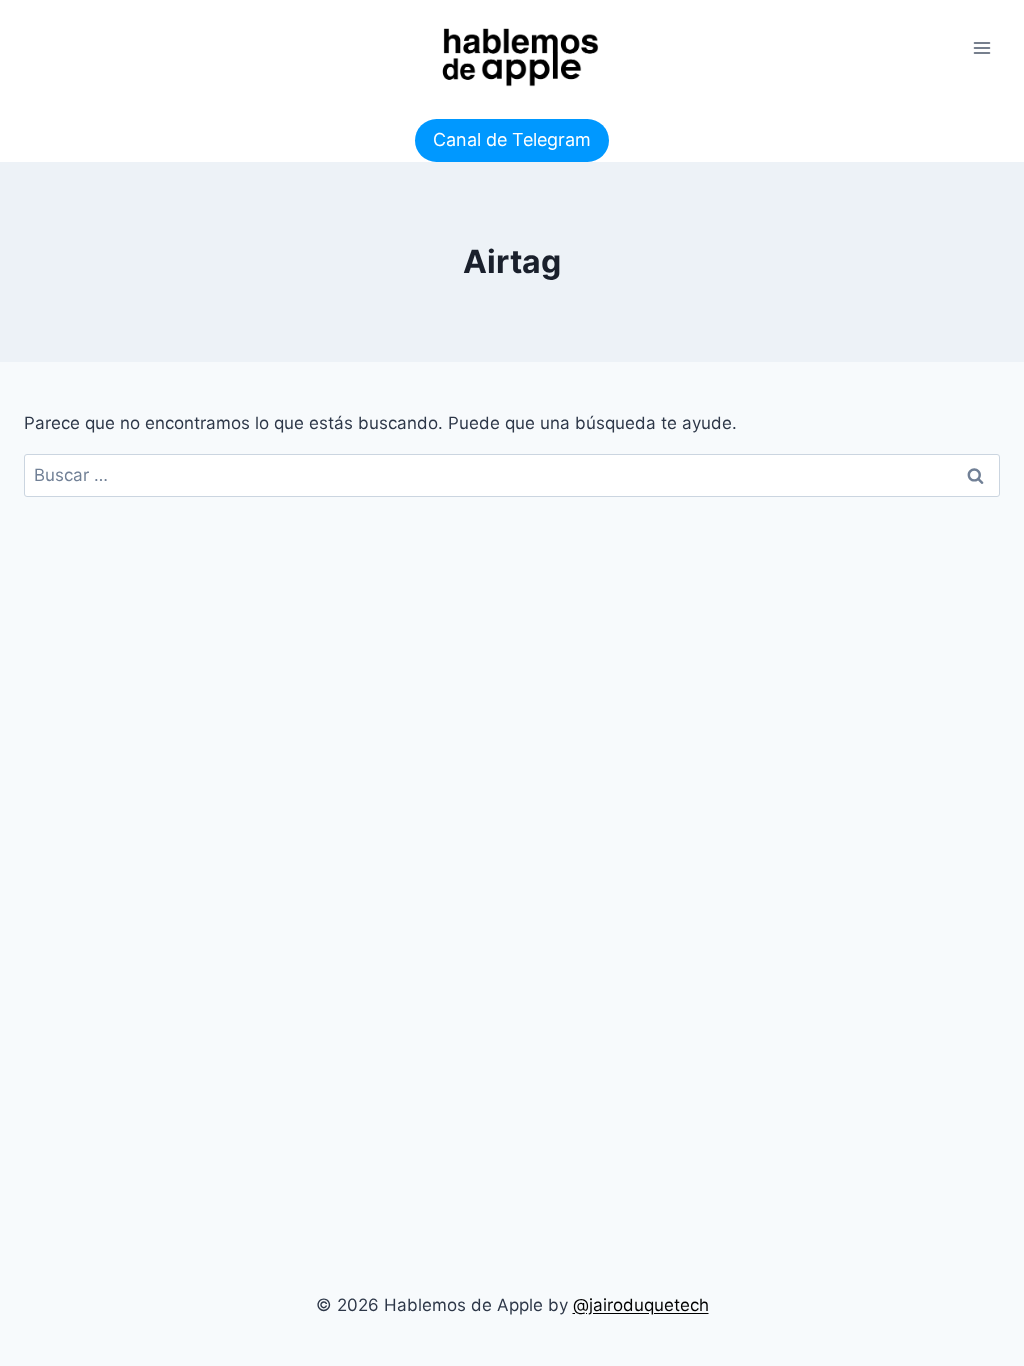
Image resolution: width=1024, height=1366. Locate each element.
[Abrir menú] (981, 47)
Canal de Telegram (512, 139)
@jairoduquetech (641, 1305)
